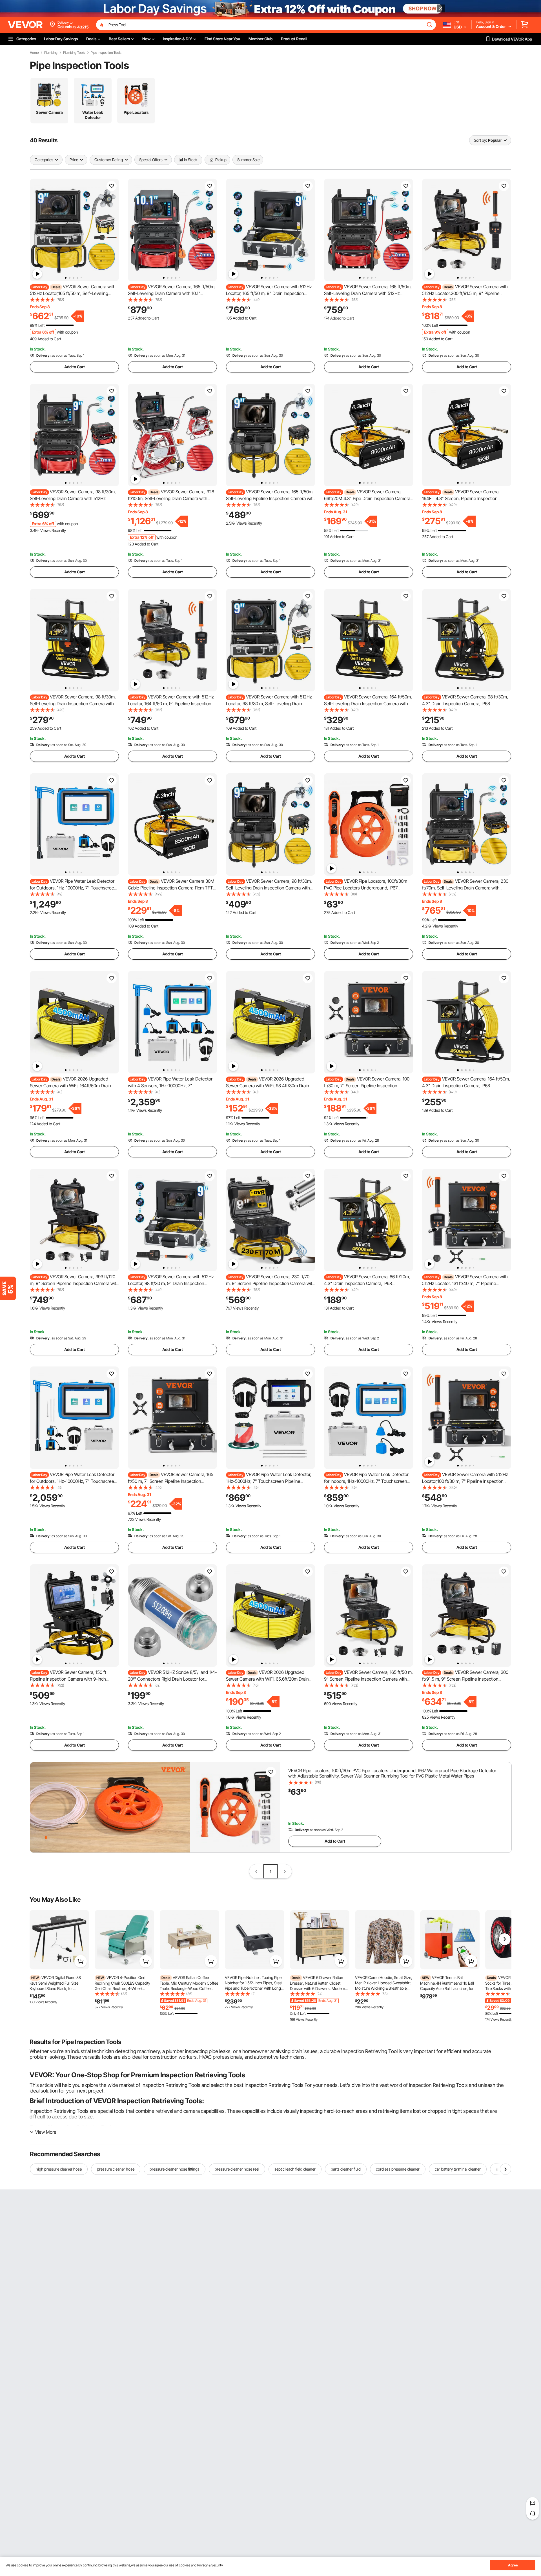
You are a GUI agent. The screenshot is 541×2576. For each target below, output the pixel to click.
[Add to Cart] (81, 1961)
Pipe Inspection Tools (106, 53)
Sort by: (480, 140)
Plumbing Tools (74, 53)
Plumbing (51, 53)
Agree (513, 2565)
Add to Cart (75, 367)
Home (34, 53)
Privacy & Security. (210, 2565)
